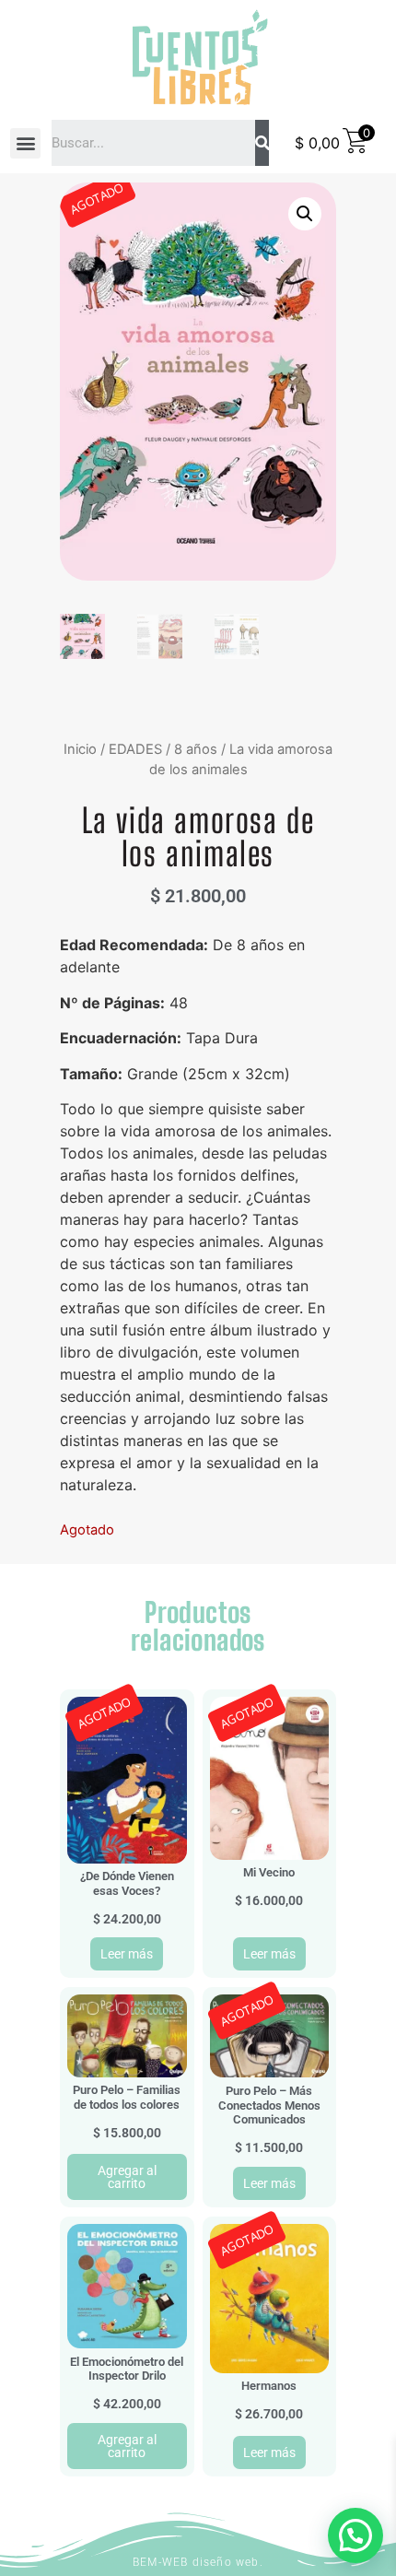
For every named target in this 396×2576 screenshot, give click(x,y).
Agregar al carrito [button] (127, 2177)
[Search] (262, 143)
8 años (196, 749)
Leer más (127, 1954)
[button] (25, 143)
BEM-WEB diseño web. (198, 2562)
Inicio (80, 749)
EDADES (135, 749)
